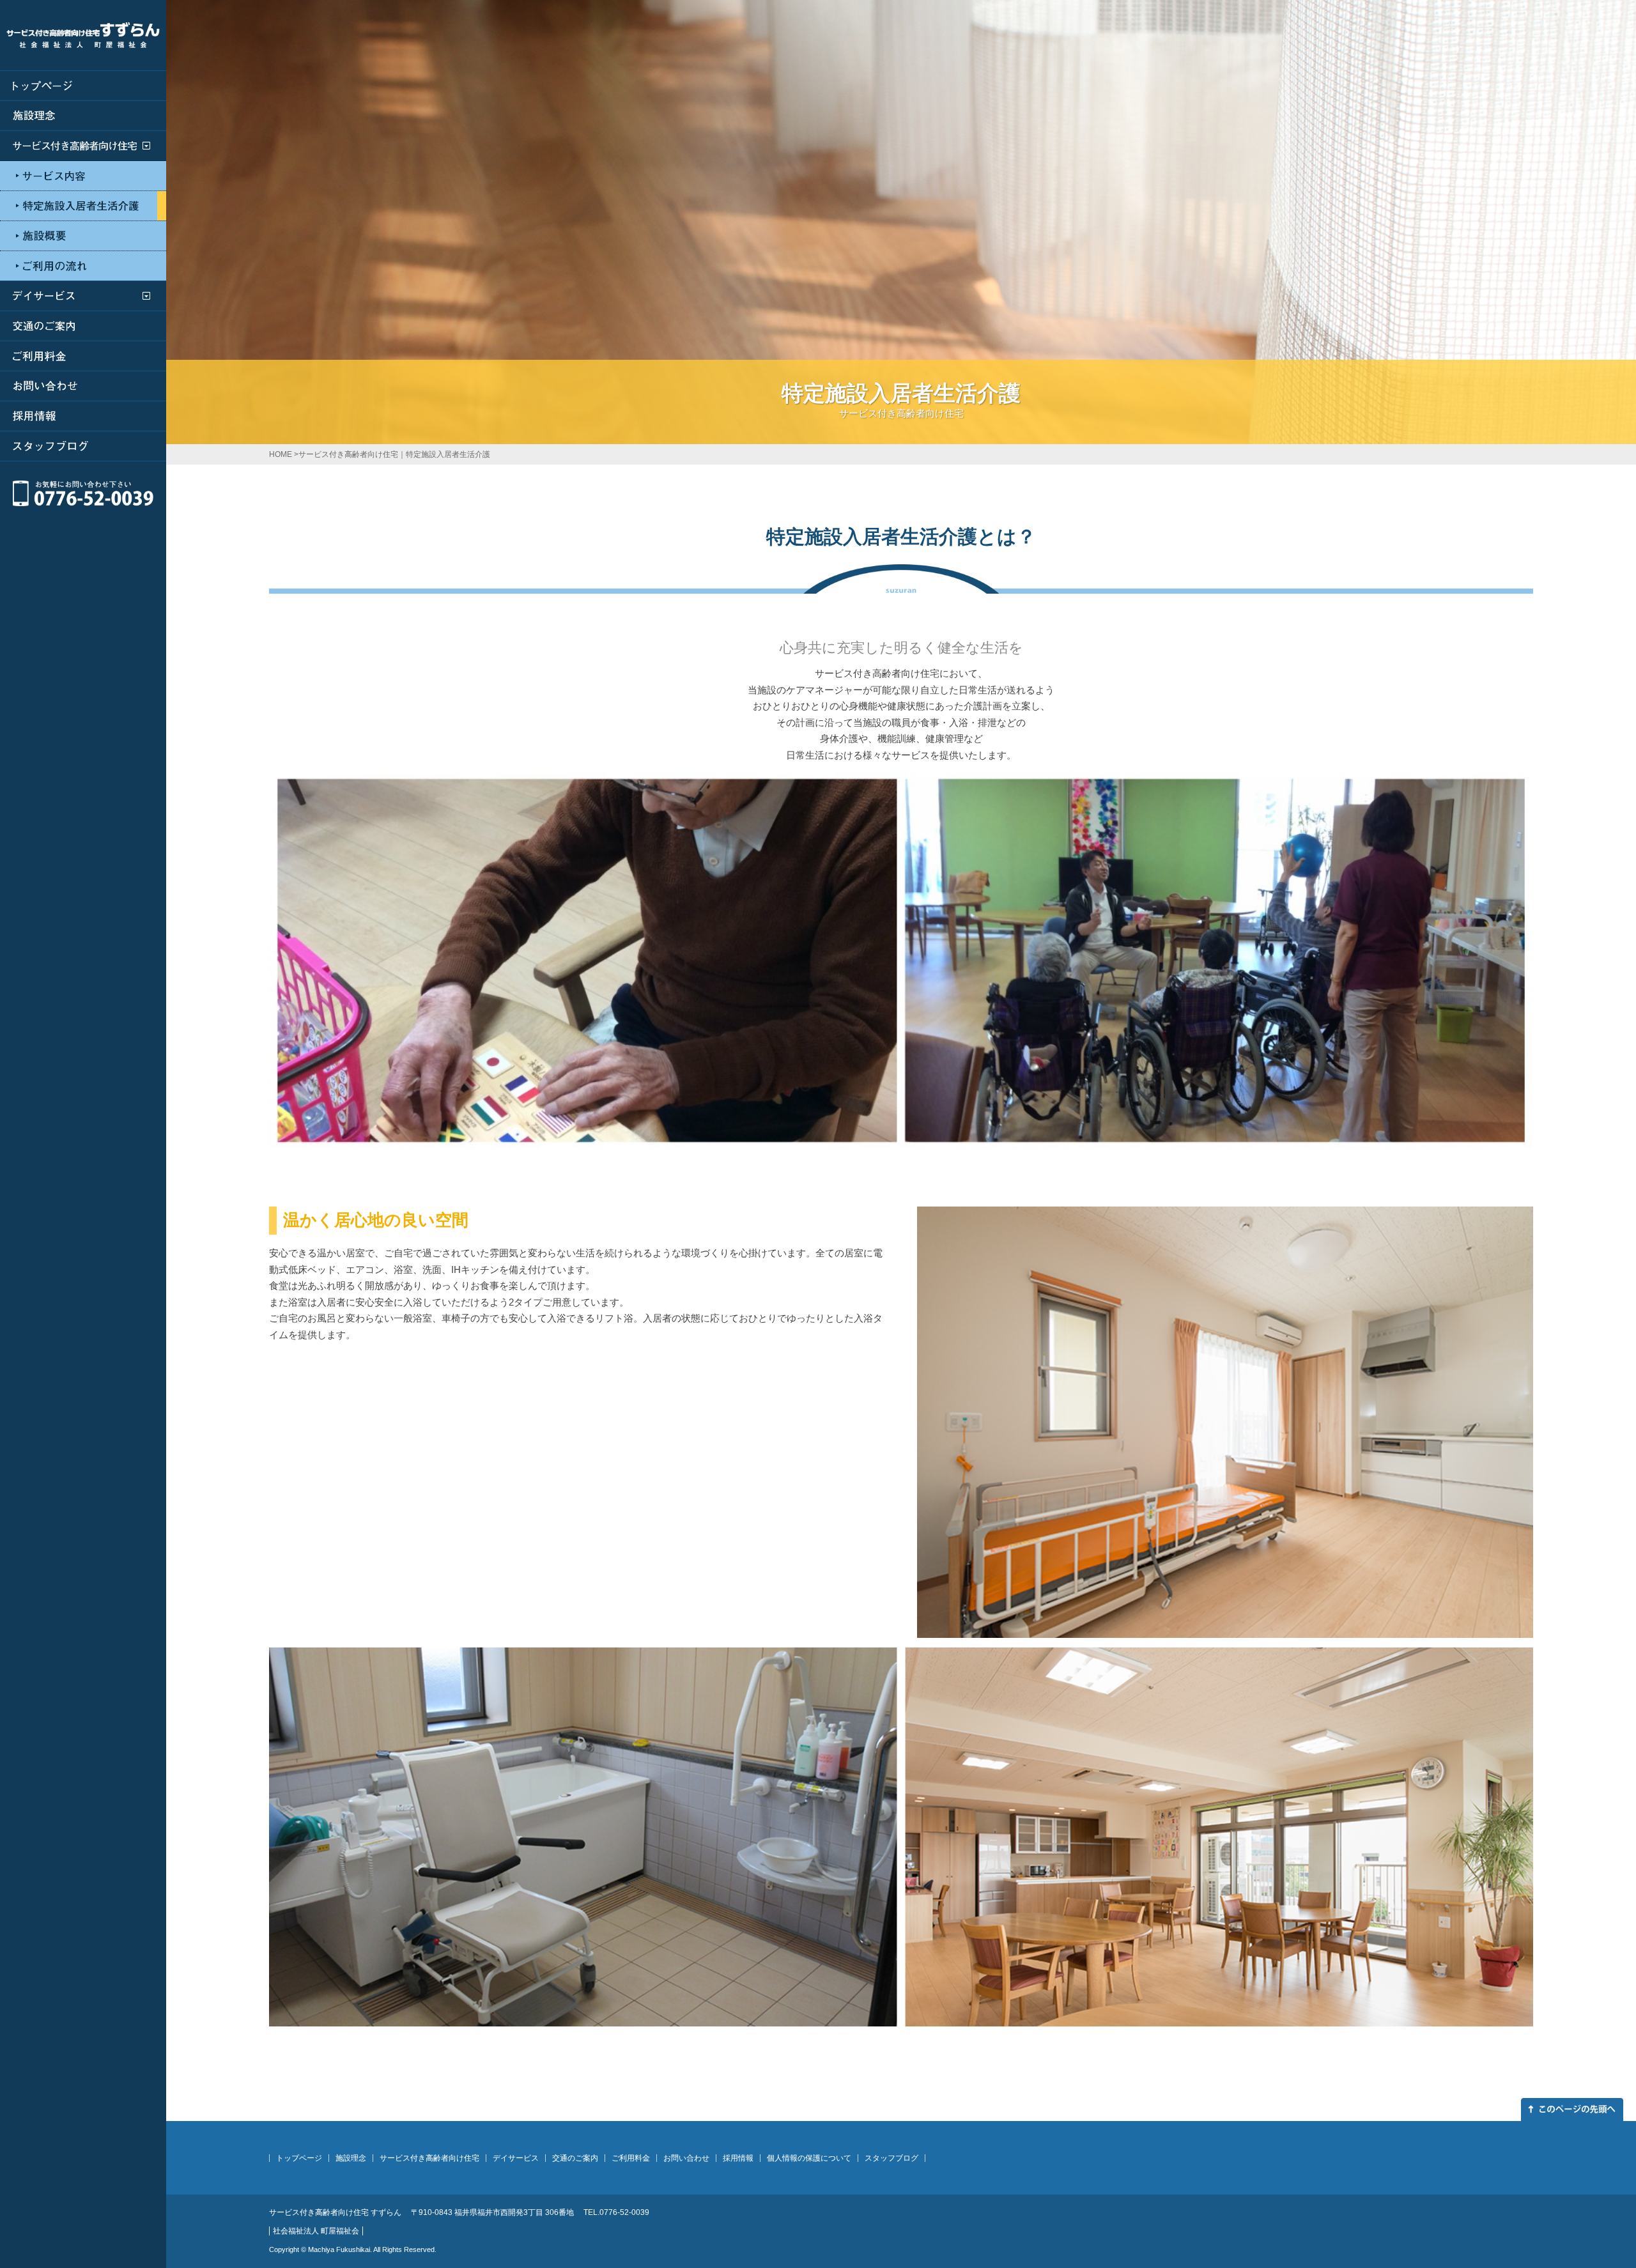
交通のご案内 (575, 2158)
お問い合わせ (686, 2158)
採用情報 (738, 2158)
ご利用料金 (631, 2158)
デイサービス (516, 2158)
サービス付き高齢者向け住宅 (429, 2158)
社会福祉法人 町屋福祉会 (316, 2231)
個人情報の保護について (809, 2158)
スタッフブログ (891, 2158)
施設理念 (351, 2158)
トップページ (299, 2158)
